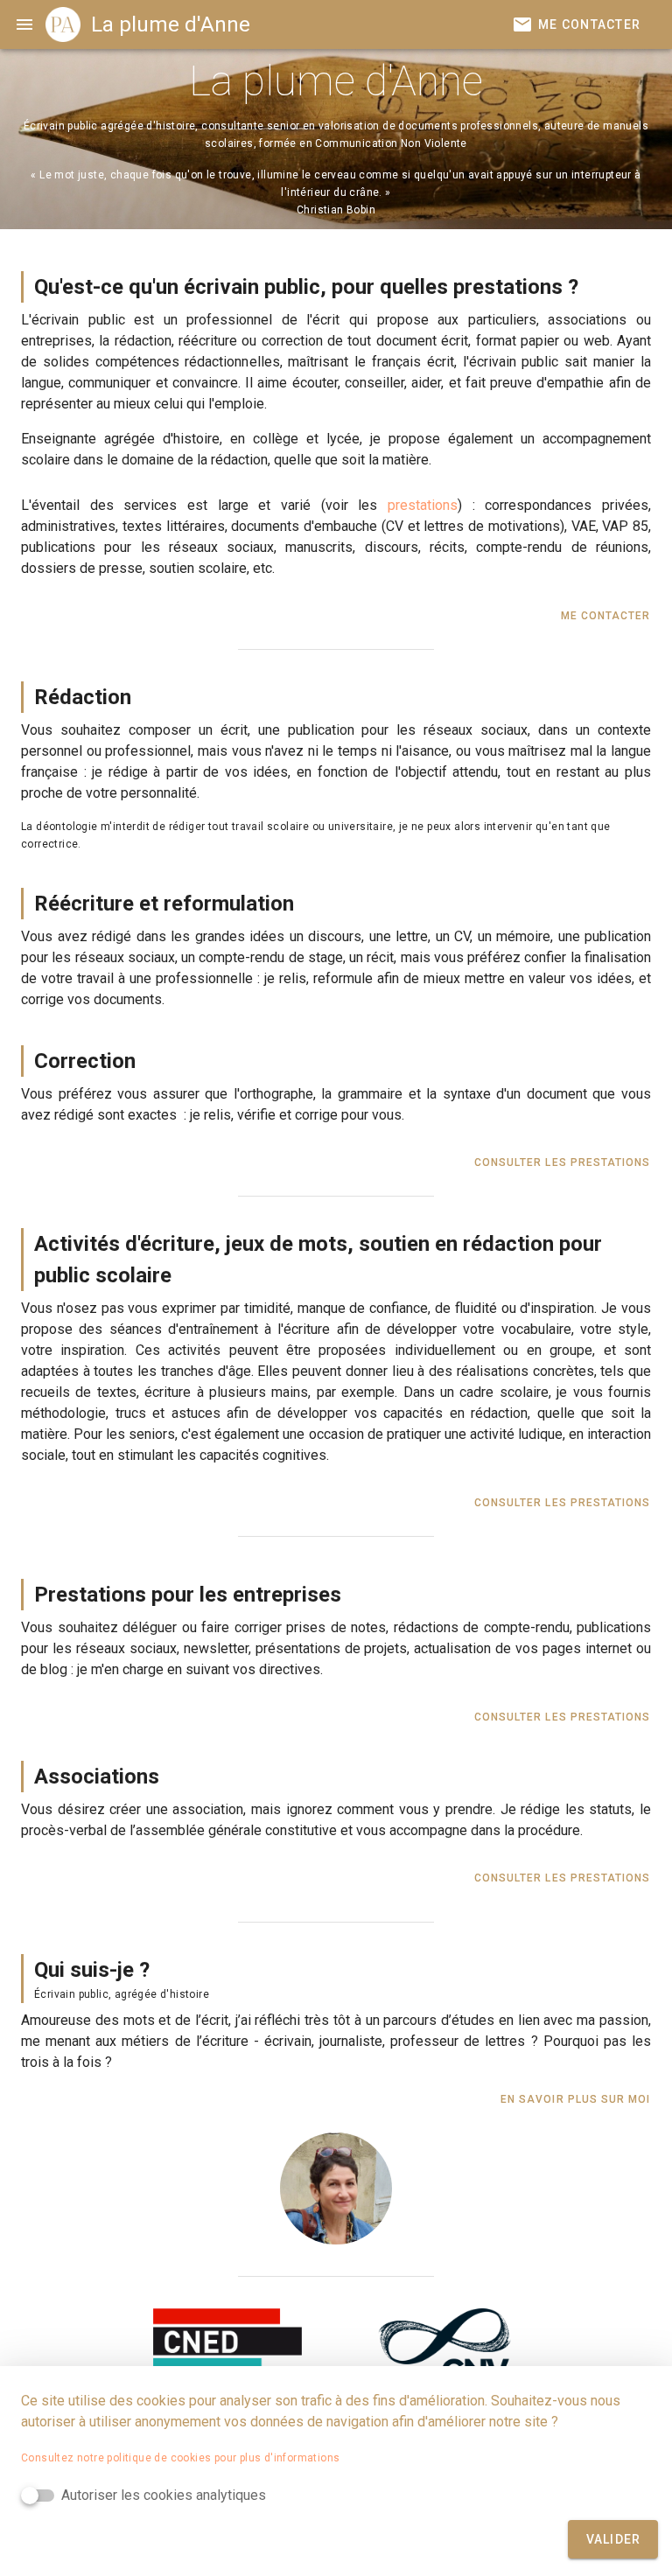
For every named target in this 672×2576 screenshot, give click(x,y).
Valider (614, 2539)
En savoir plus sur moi (576, 2099)
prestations (423, 505)
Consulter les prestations (563, 1162)
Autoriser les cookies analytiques (164, 2495)
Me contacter (606, 616)
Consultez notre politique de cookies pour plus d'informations (180, 2458)
